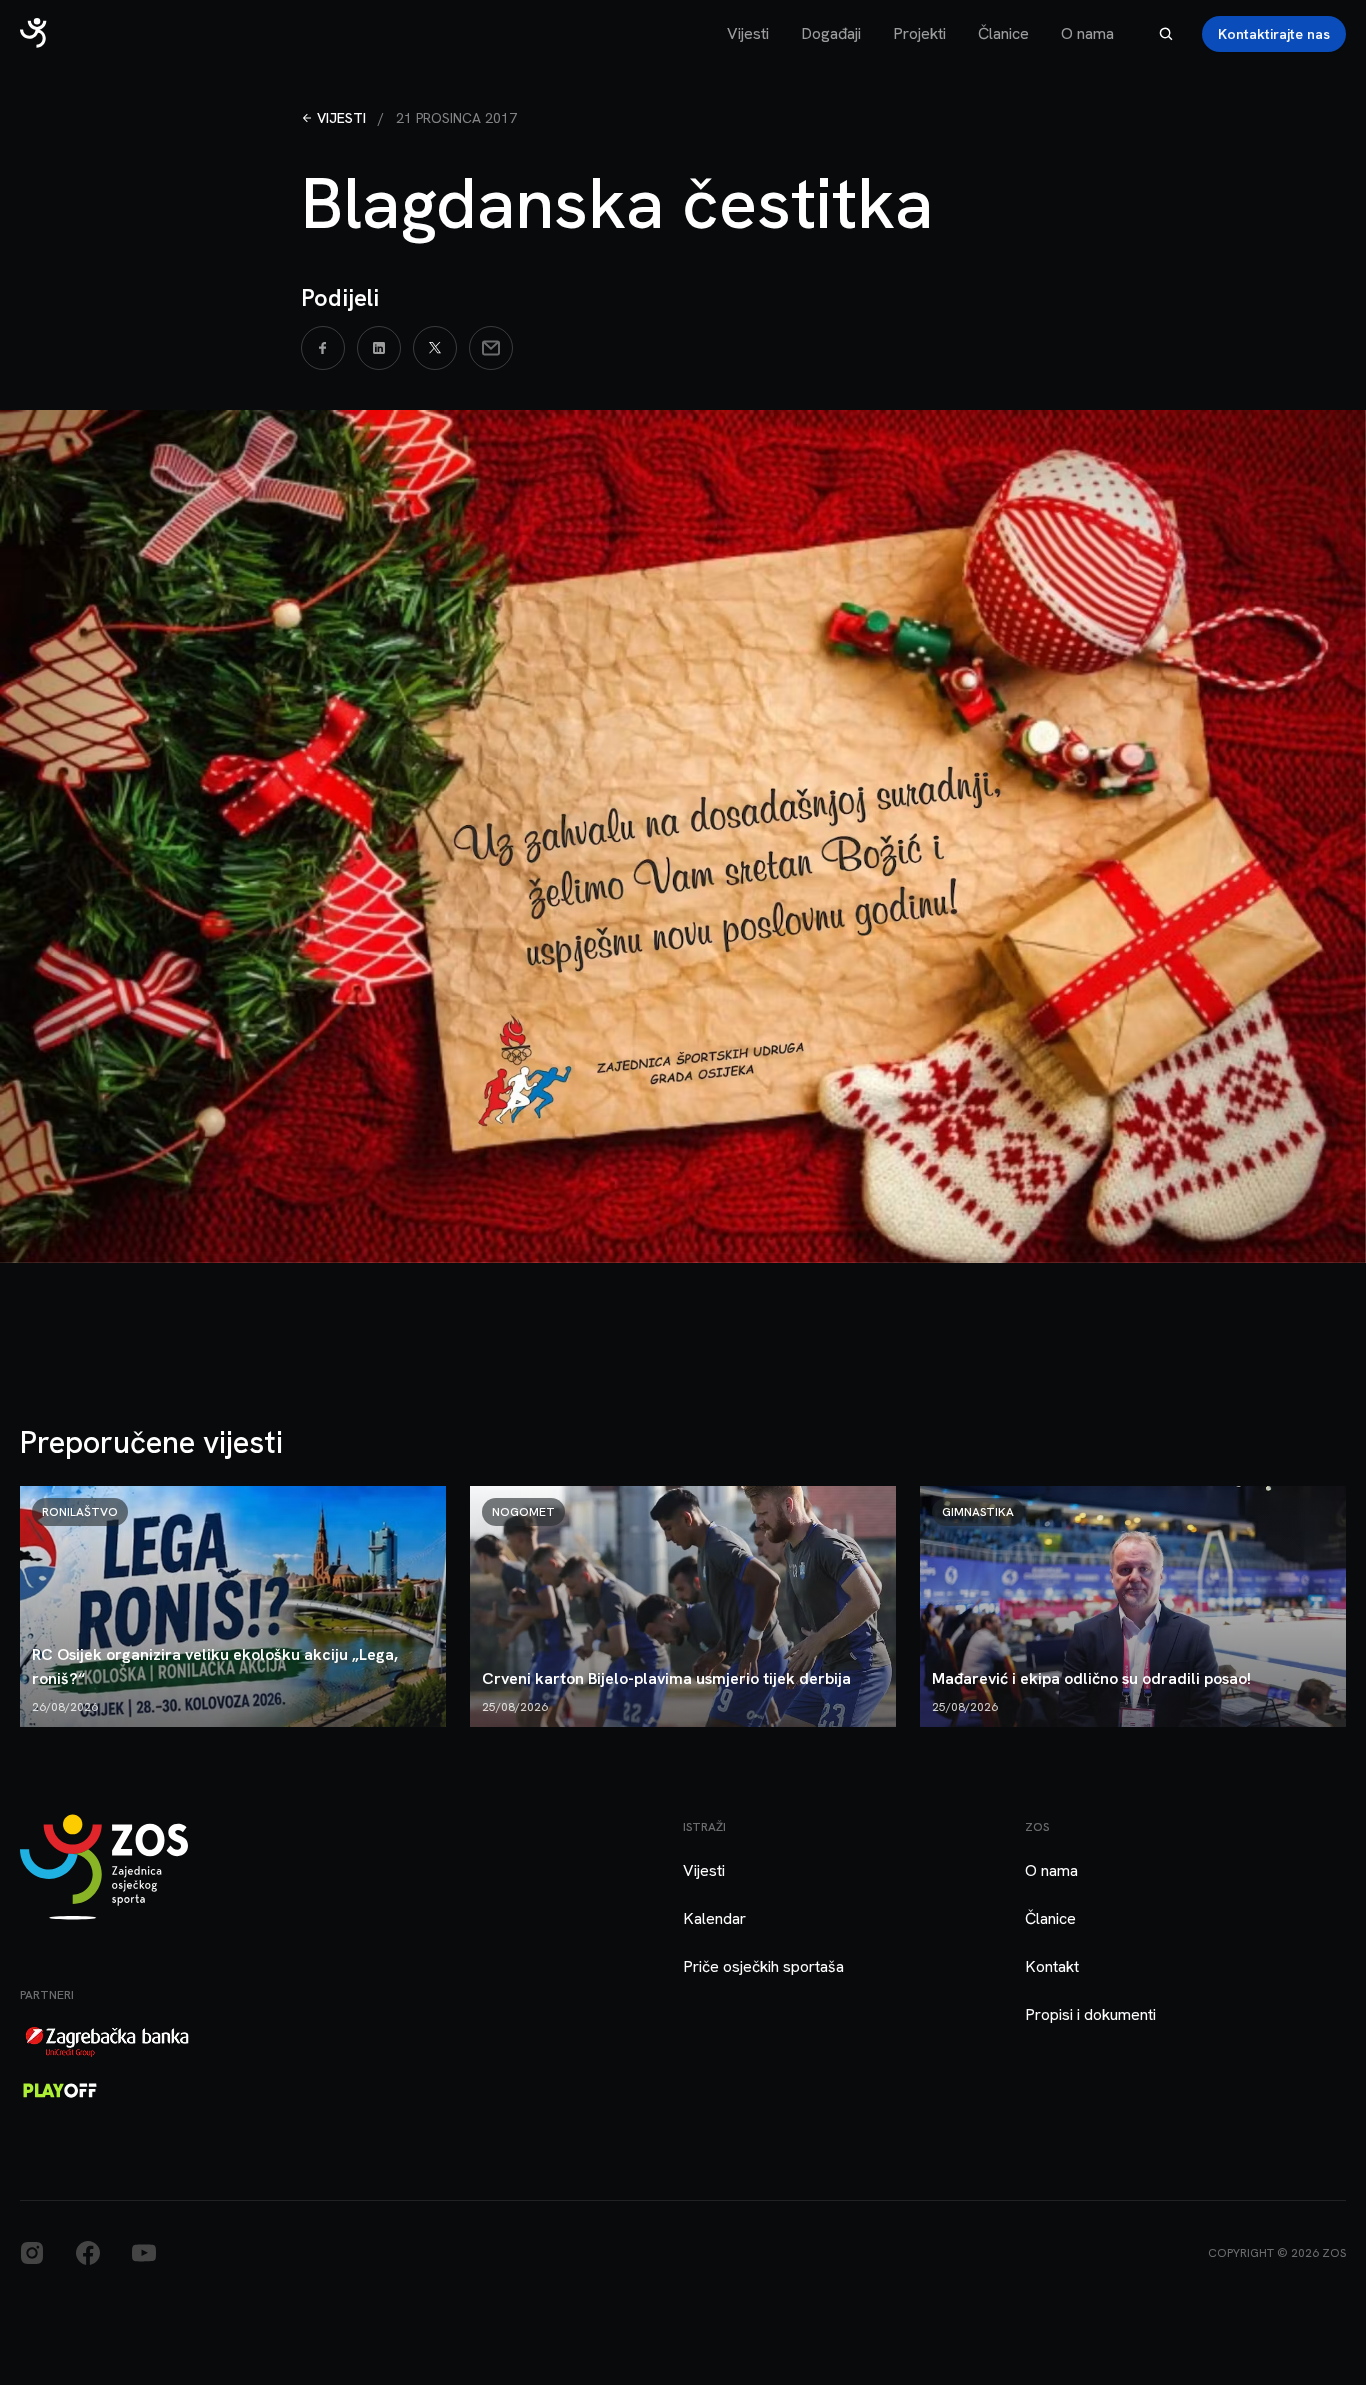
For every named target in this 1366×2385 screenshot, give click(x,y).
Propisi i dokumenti (1090, 2014)
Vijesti (748, 33)
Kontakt (1052, 1966)
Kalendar (714, 1918)
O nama (1087, 33)
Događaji (831, 33)
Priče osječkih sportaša (763, 1966)
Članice (1003, 33)
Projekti (919, 33)
